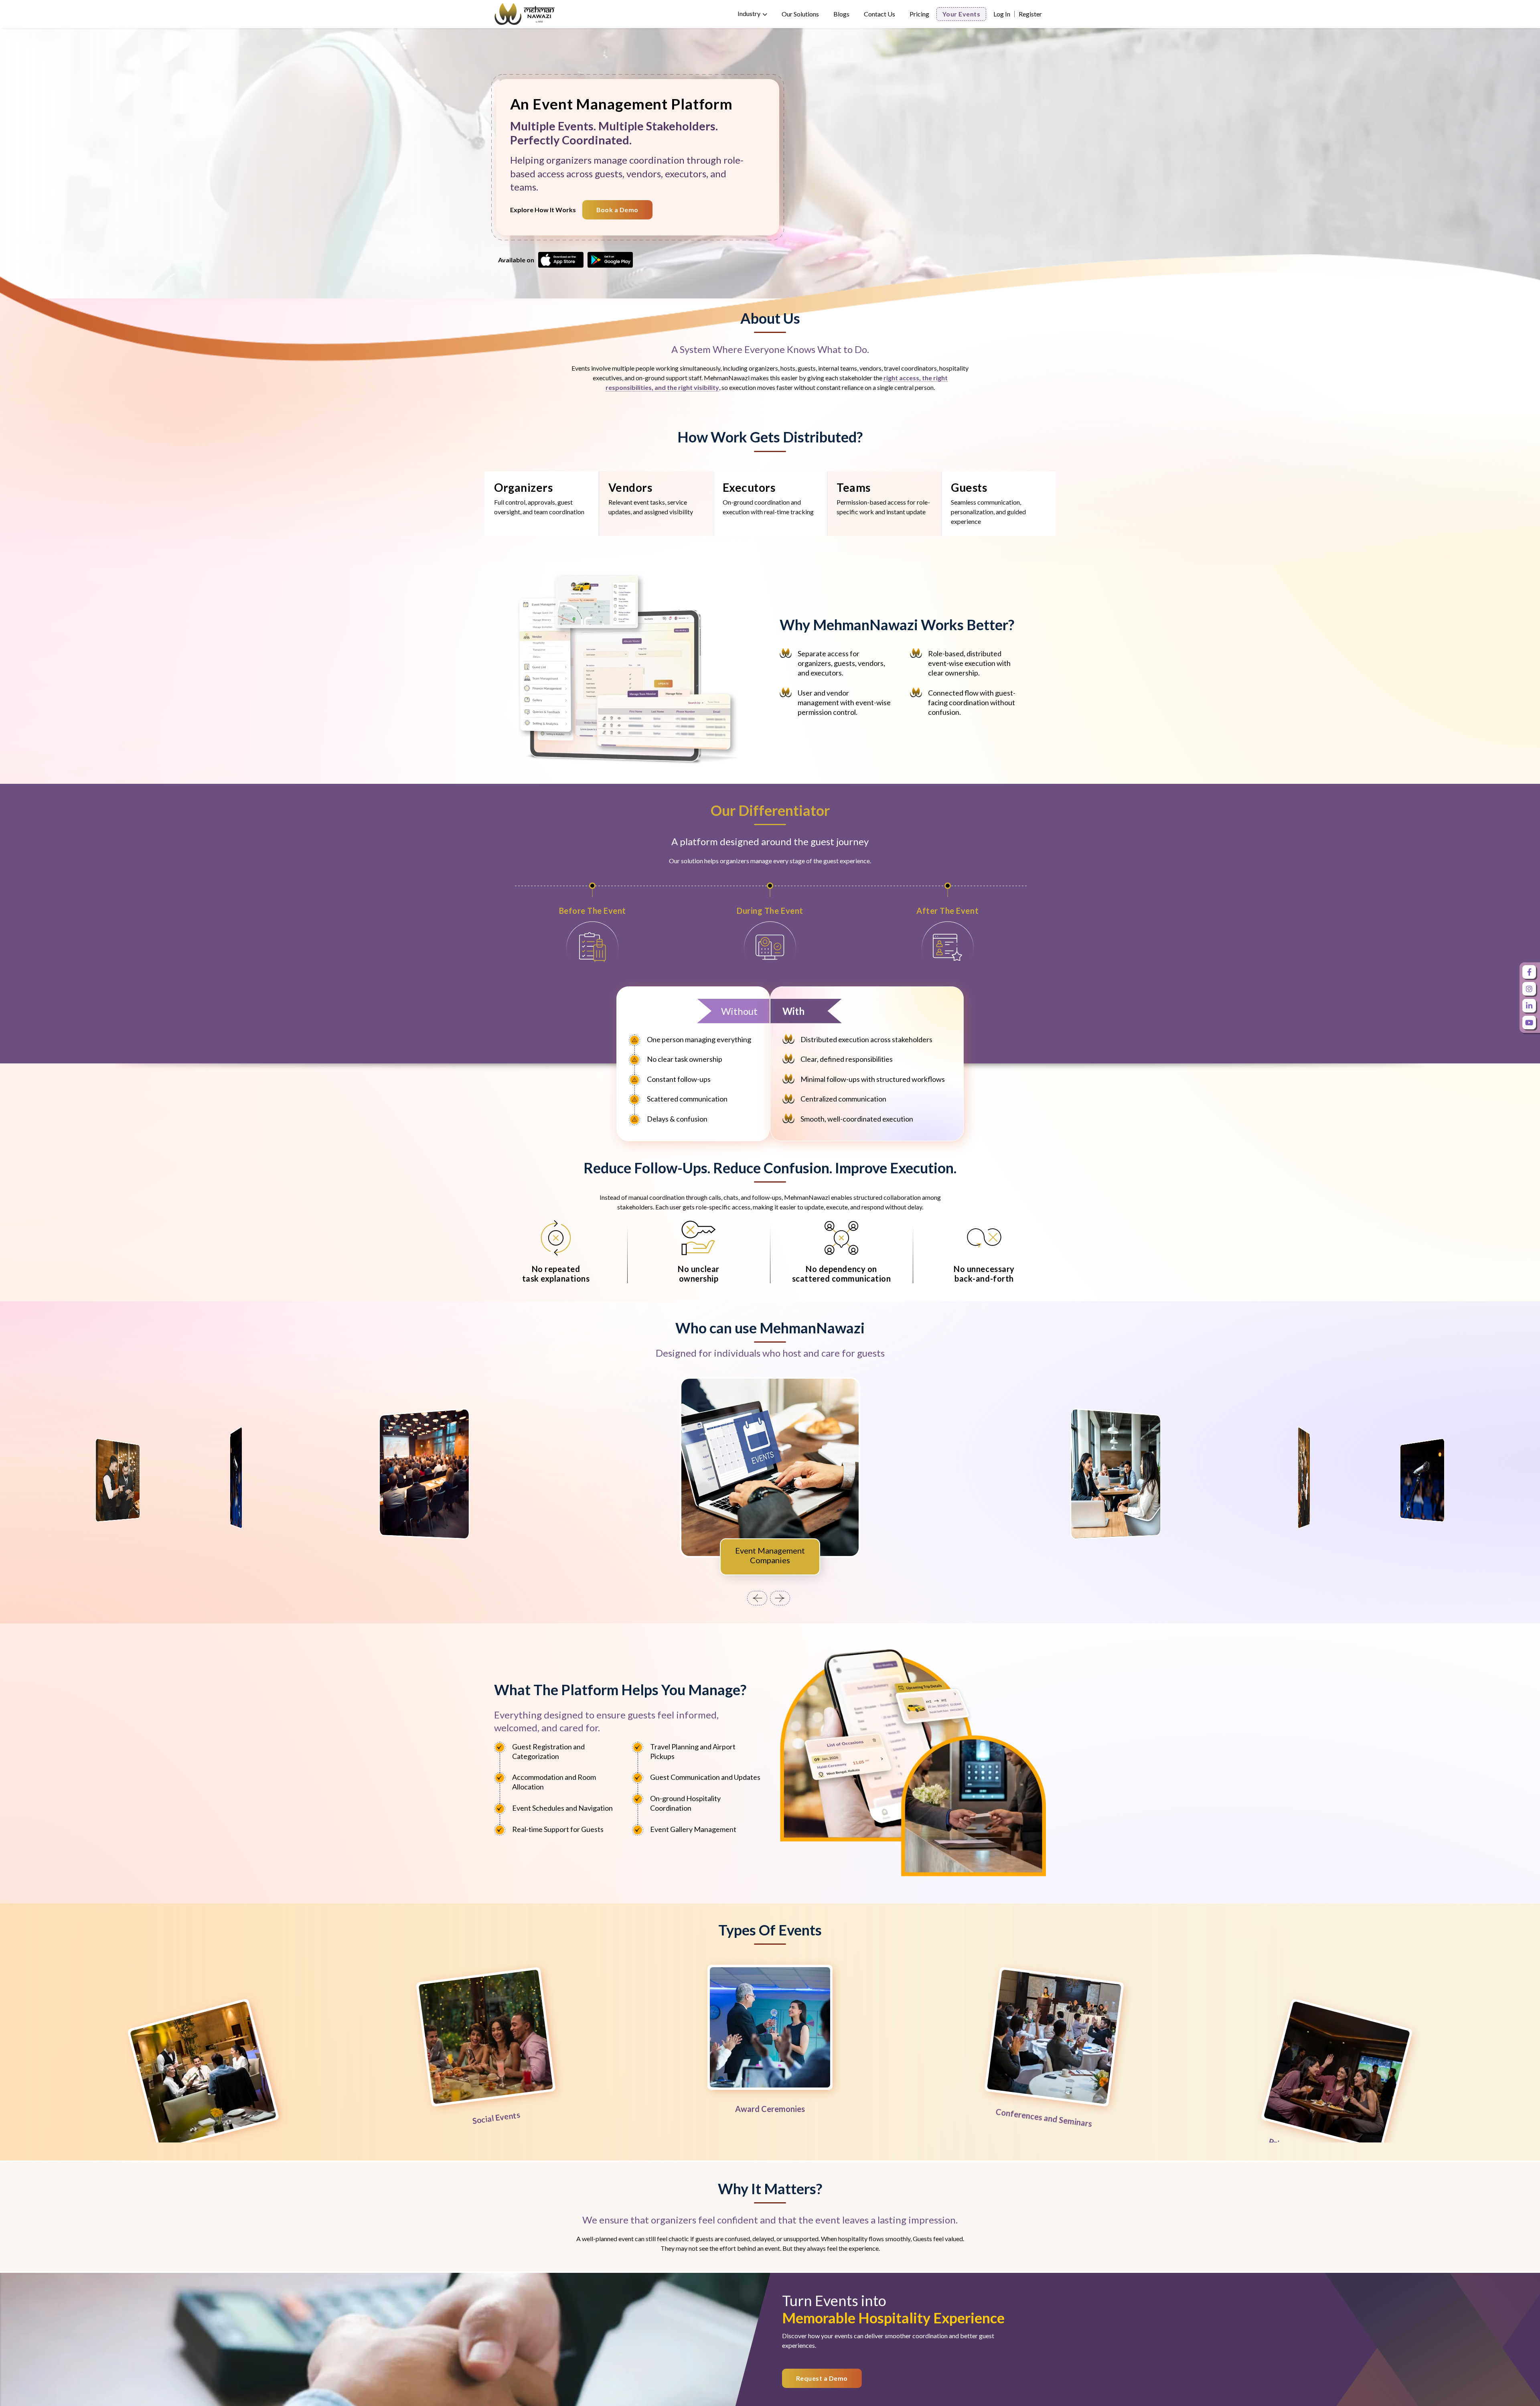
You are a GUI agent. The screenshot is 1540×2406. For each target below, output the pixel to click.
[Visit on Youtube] (1529, 1022)
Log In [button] (1002, 14)
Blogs (841, 14)
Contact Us (879, 14)
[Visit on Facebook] (1529, 972)
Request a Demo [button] (822, 2378)
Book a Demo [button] (617, 210)
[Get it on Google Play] (610, 259)
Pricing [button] (919, 14)
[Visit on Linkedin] (1529, 1006)
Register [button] (1030, 14)
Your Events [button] (961, 14)
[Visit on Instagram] (1529, 989)
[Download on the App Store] (561, 259)
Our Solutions (800, 14)
